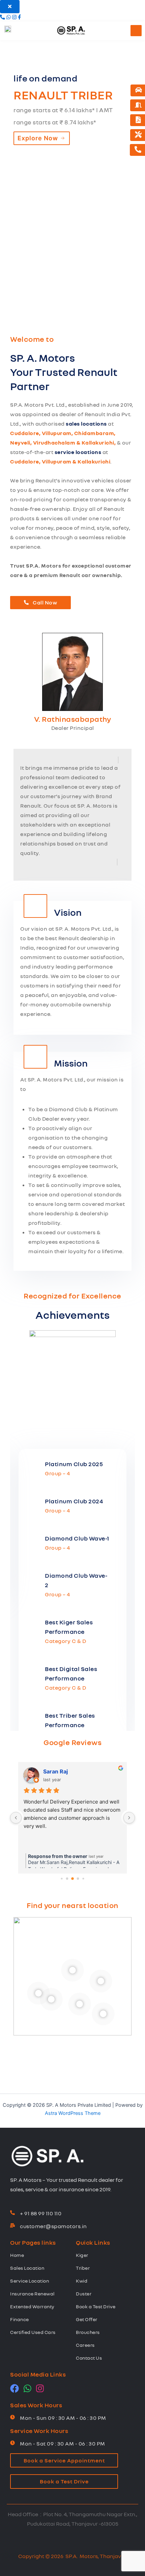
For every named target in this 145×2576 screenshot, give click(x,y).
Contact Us (89, 2358)
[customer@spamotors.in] (12, 2226)
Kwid (82, 2281)
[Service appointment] (138, 135)
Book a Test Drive (96, 2306)
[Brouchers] (138, 120)
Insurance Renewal (32, 2294)
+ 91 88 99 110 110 (41, 2213)
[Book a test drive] (139, 90)
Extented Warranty (32, 2306)
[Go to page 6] (78, 1879)
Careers (85, 2345)
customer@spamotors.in (53, 2226)
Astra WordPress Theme (73, 2113)
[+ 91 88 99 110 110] (12, 2213)
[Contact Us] (138, 150)
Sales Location (27, 2268)
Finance (20, 2319)
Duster (84, 2294)
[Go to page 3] (62, 1879)
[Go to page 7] (83, 1879)
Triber (83, 2268)
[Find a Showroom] (138, 105)
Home (17, 2255)
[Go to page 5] (72, 1879)
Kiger (82, 2255)
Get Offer (87, 2319)
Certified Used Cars (33, 2332)
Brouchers (88, 2332)
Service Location (30, 2281)
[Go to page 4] (67, 1879)
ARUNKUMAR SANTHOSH (78, 1771)
